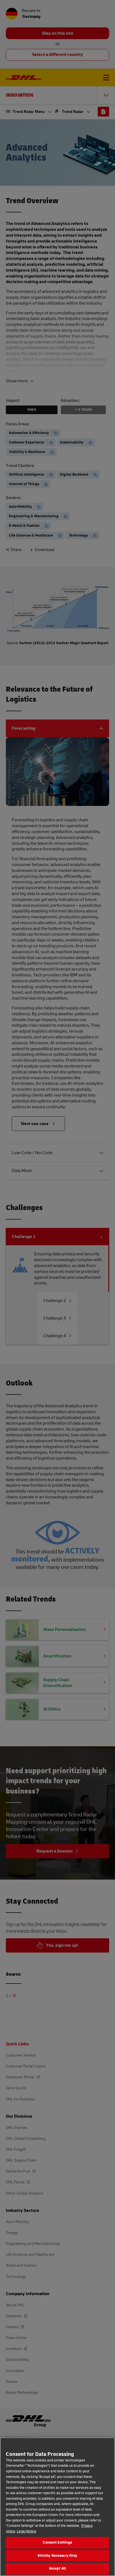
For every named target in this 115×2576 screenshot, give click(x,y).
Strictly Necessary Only (57, 2556)
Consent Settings (57, 2542)
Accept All (57, 2568)
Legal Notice (27, 2531)
